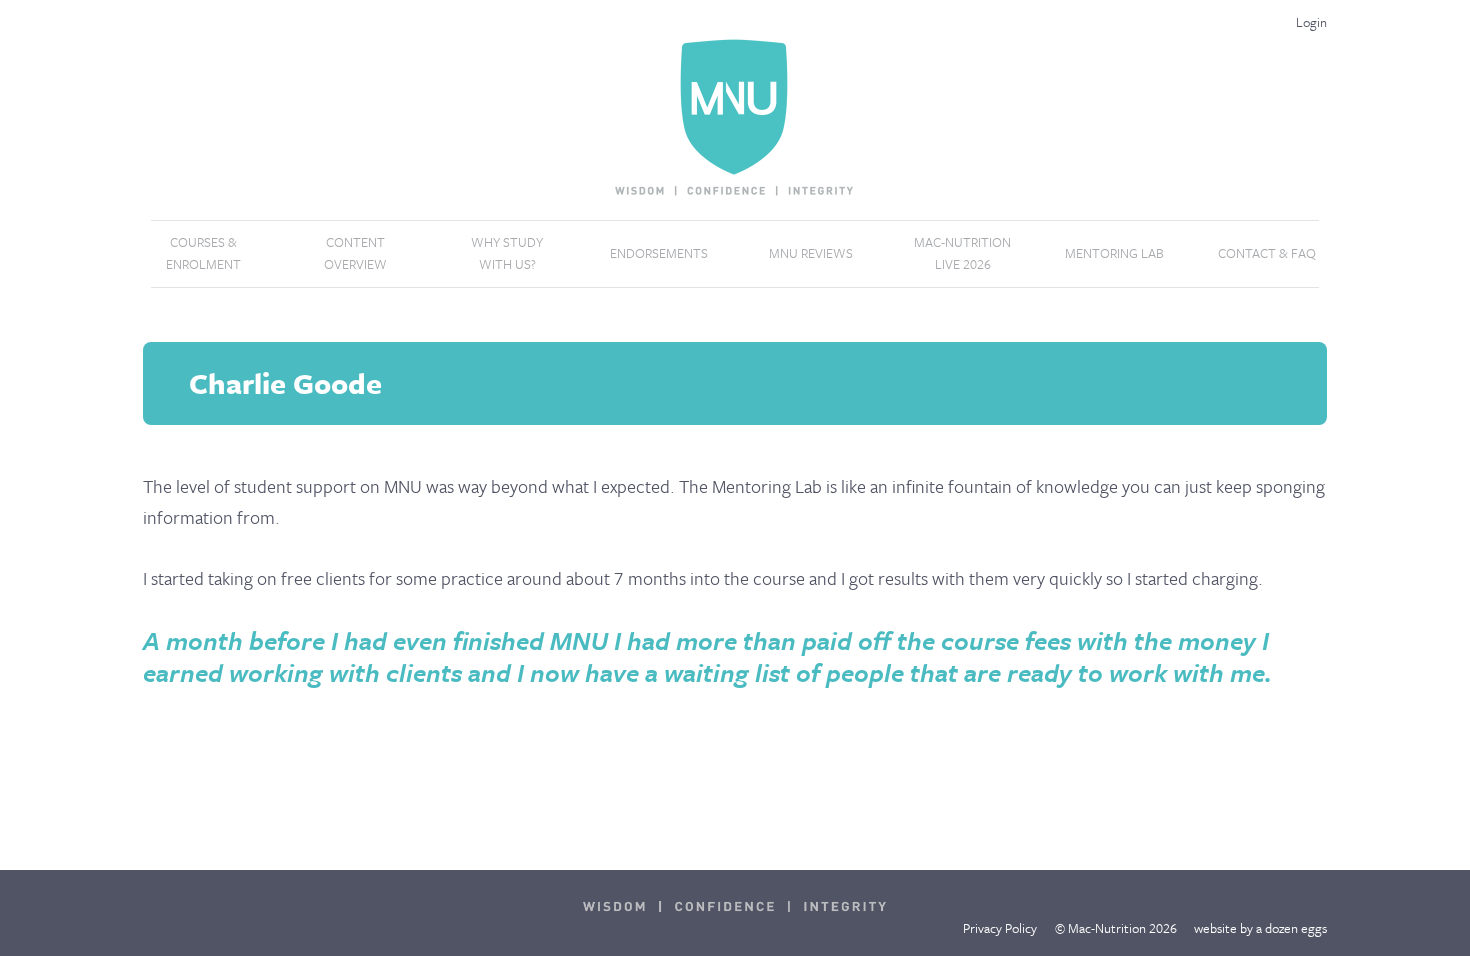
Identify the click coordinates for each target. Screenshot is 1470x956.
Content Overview (355, 253)
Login (1311, 22)
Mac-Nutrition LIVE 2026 (962, 253)
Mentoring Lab (1114, 253)
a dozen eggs (1291, 928)
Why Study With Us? (507, 253)
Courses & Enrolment (203, 253)
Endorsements (659, 253)
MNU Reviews (811, 253)
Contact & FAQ (1267, 253)
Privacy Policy (1000, 928)
